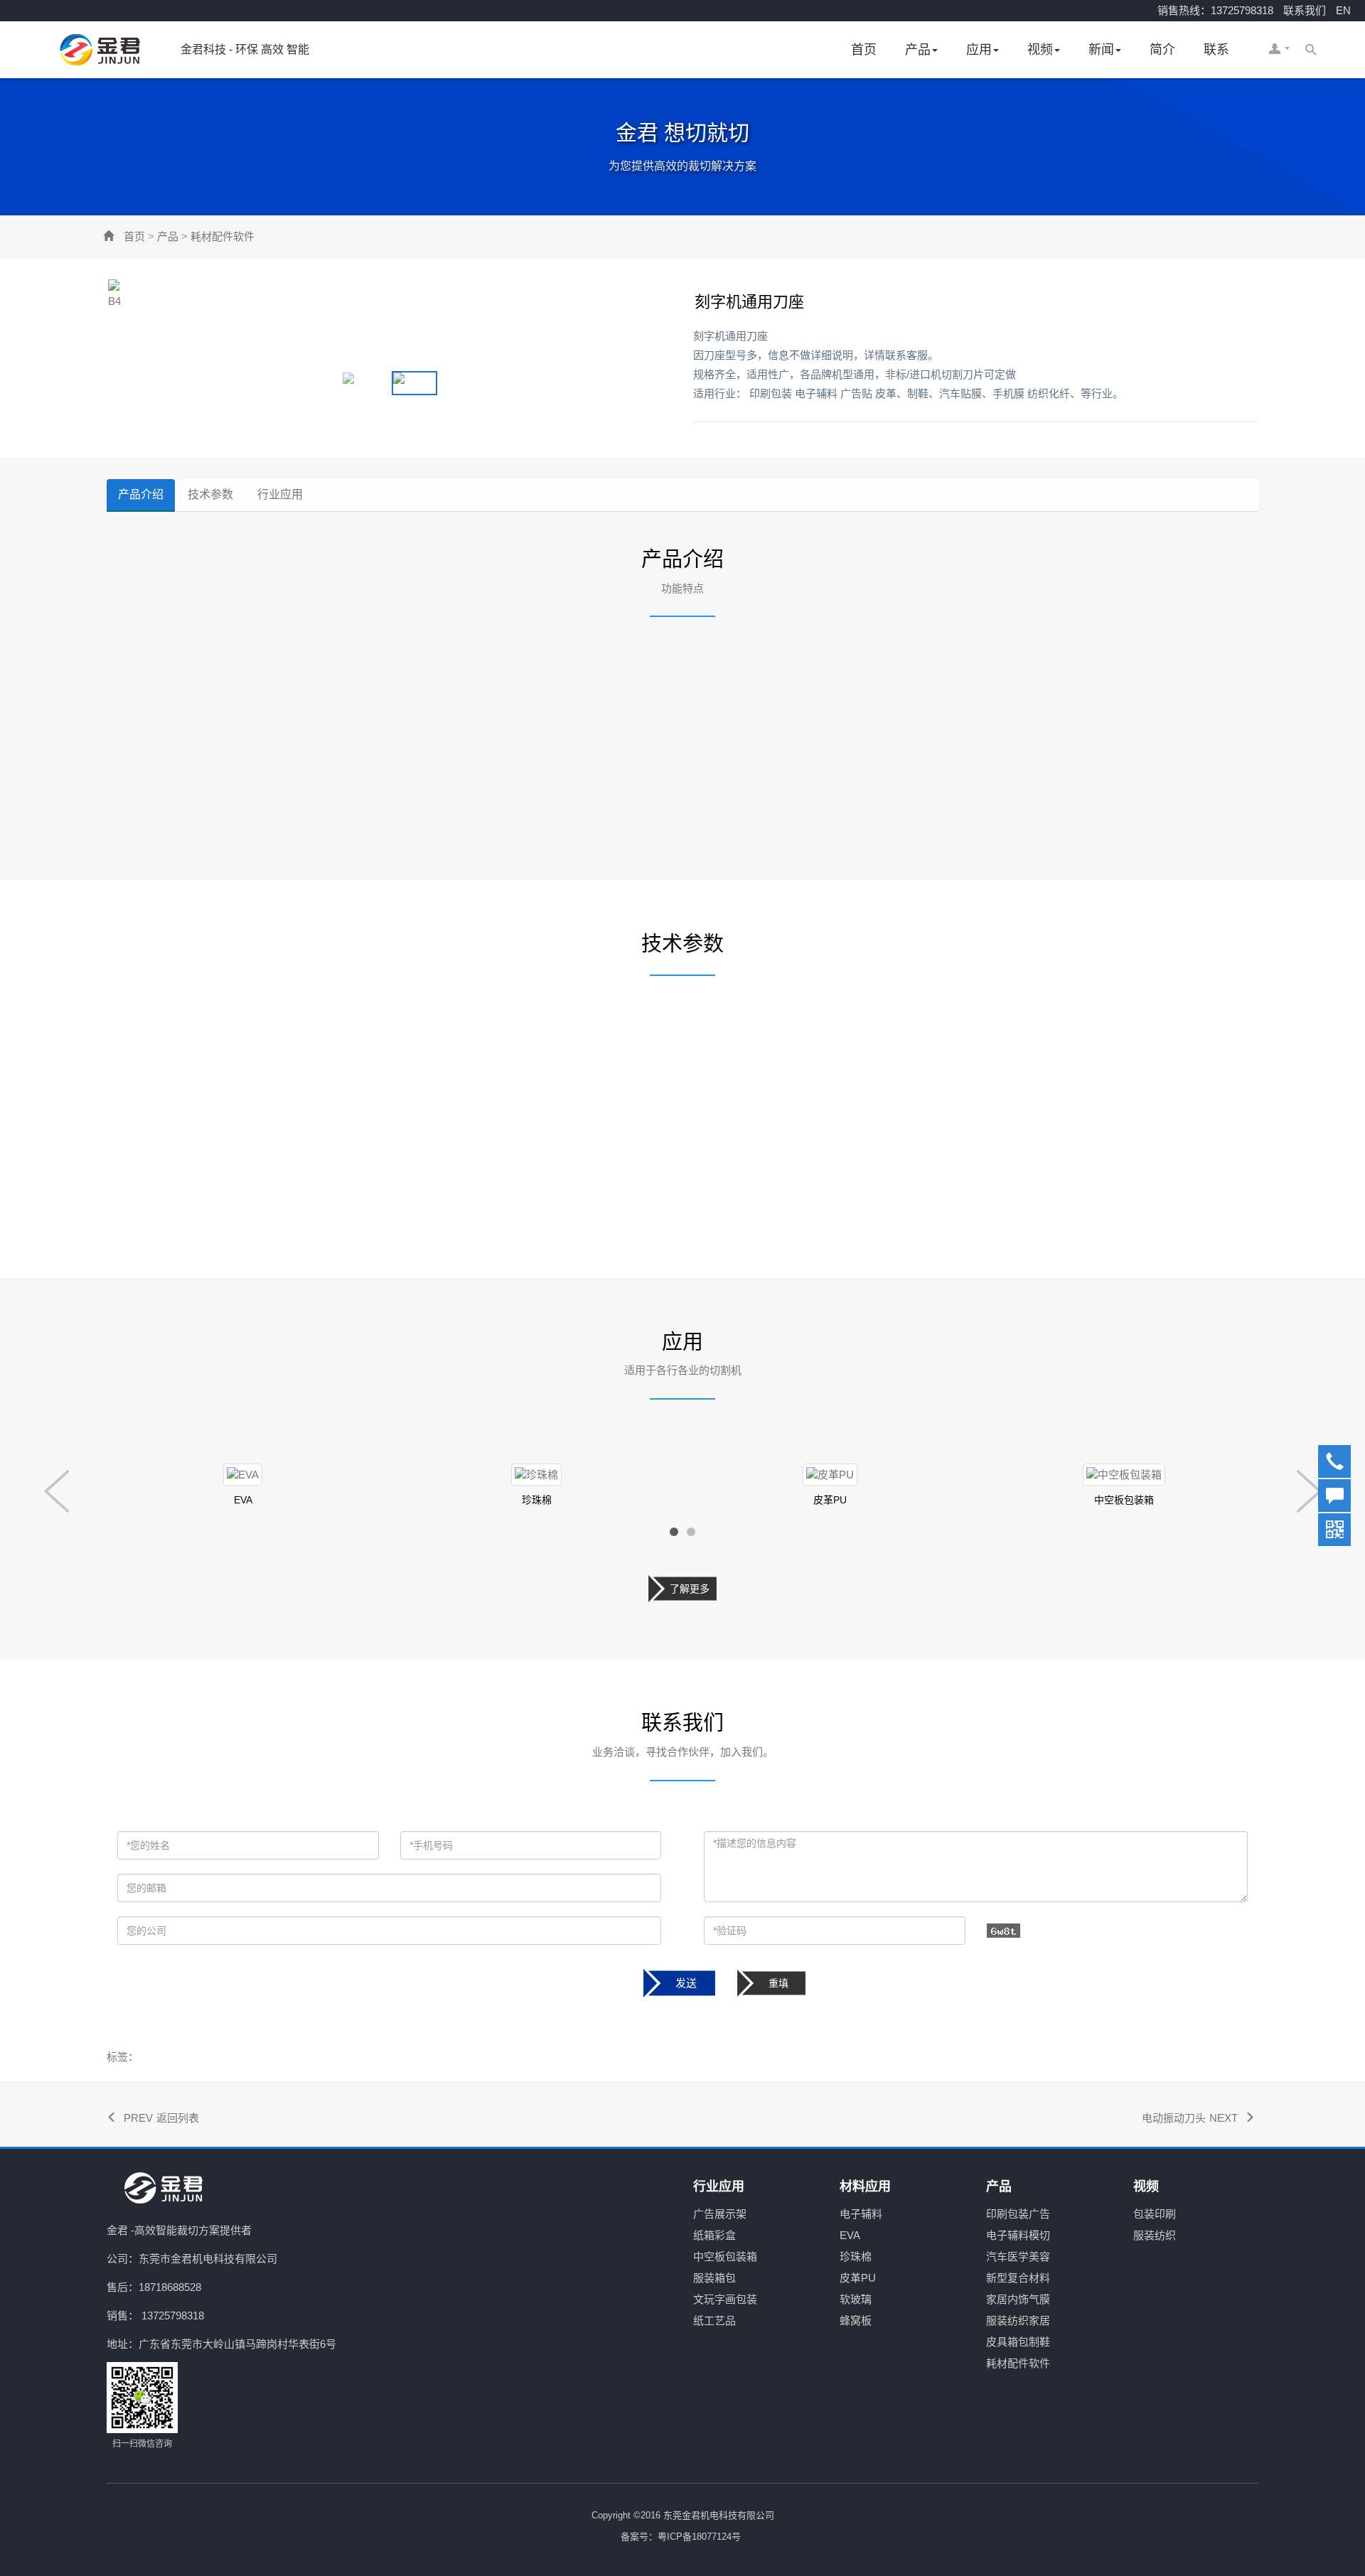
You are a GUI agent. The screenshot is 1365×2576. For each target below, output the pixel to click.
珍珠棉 (856, 2256)
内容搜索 (1311, 50)
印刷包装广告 (1018, 2214)
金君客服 (1275, 50)
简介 (1162, 50)
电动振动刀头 (1174, 2118)
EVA (850, 2235)
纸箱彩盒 (714, 2235)
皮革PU (858, 2278)
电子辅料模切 (1018, 2235)
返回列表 (178, 2118)
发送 (686, 1983)
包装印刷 (1155, 2214)
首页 (864, 50)
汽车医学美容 (1018, 2256)
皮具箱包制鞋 (1018, 2342)
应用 (979, 50)
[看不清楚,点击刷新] (1003, 1931)
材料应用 (865, 2186)
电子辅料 (861, 2214)
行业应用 (280, 494)
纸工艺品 (714, 2320)
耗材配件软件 (223, 236)
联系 (1216, 50)
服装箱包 (714, 2278)
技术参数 (210, 494)
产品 (918, 50)
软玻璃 (856, 2299)
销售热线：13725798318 (1215, 10)
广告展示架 (720, 2214)
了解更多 (690, 1589)
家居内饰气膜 (1018, 2299)
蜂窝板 (856, 2320)
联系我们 (1305, 10)
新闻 (1101, 50)
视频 (1040, 50)
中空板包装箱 (725, 2256)
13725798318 (173, 2315)
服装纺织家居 (1018, 2320)
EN (1343, 10)
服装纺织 (1155, 2235)
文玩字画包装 (725, 2299)
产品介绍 (141, 494)
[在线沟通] (1334, 1495)
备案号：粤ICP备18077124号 (681, 2537)
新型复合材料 (1018, 2278)
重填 (778, 1983)
